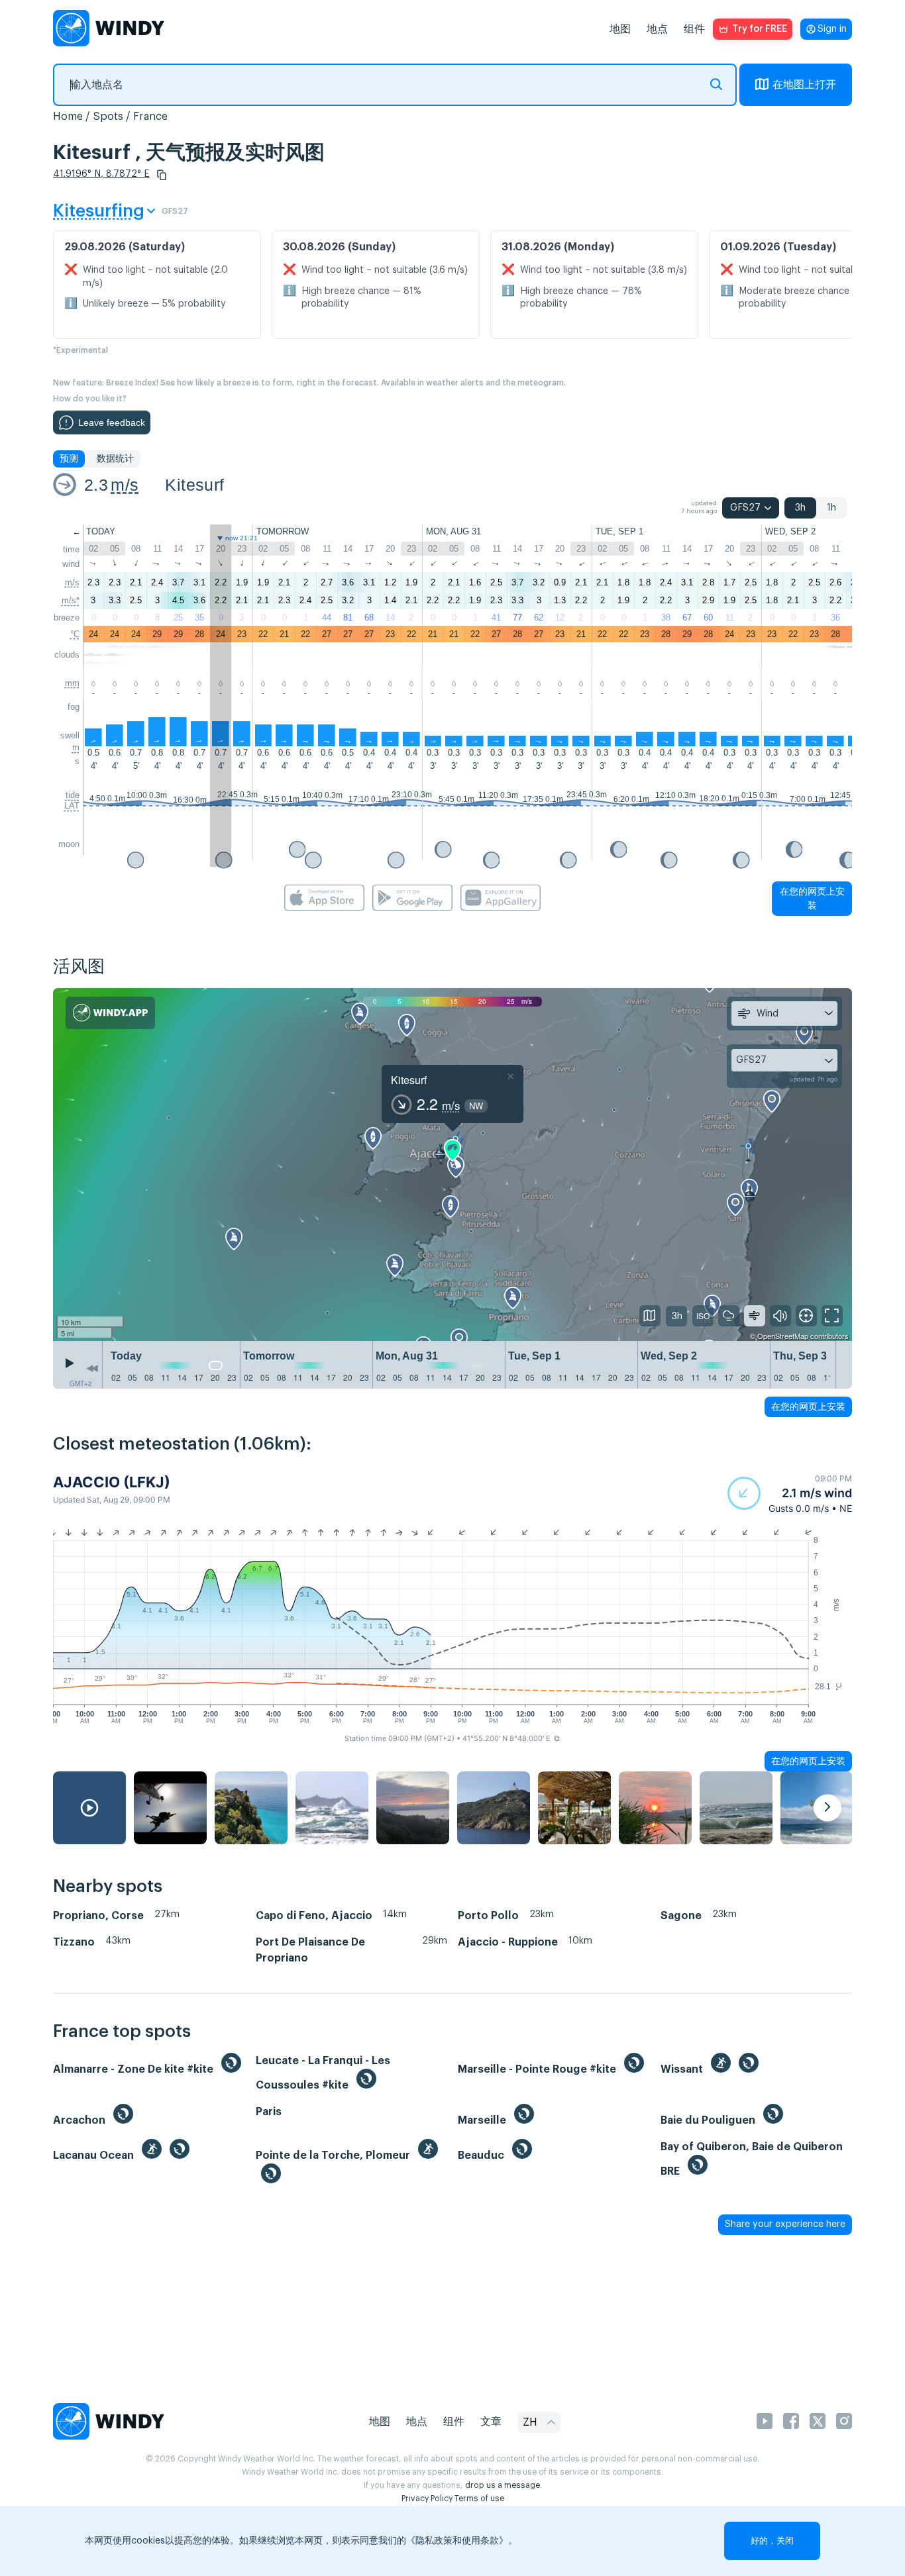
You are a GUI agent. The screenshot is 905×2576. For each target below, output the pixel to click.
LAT (72, 806)
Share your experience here (785, 2224)
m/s (125, 485)
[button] (162, 175)
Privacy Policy (427, 2499)
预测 (69, 459)
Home (68, 117)
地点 (657, 29)
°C (75, 634)
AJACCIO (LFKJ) (112, 1482)
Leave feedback (112, 422)
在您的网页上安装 (812, 898)
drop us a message (503, 2485)
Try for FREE (760, 29)
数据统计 (115, 459)
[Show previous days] (92, 1368)
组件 (694, 29)
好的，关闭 (772, 2541)
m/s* (71, 600)
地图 (620, 29)
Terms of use (479, 2499)
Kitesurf (194, 485)
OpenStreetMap (783, 1336)
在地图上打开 (804, 85)
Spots (108, 117)
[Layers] (650, 1316)
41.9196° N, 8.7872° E (101, 174)
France (150, 117)
